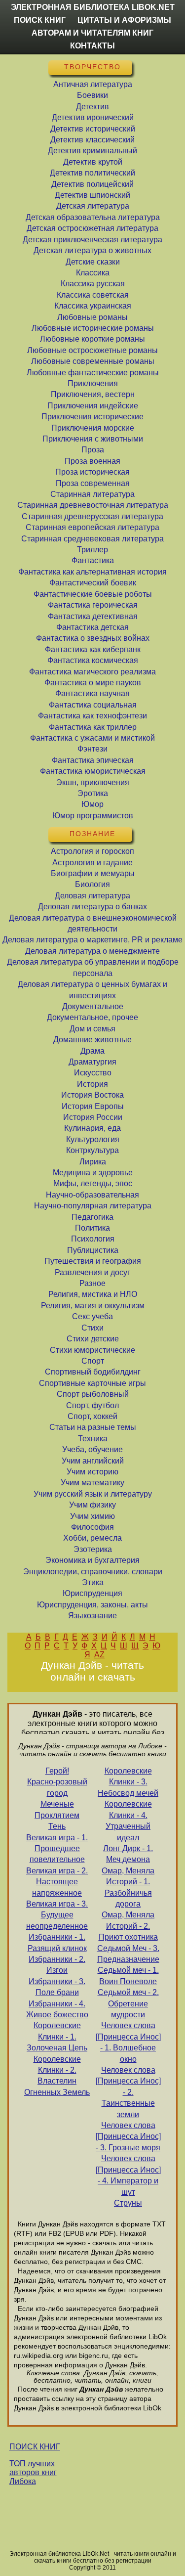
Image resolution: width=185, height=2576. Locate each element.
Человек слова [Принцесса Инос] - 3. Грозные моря (128, 2136)
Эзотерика (93, 1549)
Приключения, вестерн (93, 394)
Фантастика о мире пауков (93, 683)
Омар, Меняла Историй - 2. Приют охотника (128, 1926)
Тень (57, 1826)
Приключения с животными (93, 439)
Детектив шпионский (92, 195)
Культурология (93, 1139)
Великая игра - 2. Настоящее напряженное (57, 1882)
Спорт (93, 1361)
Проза (93, 450)
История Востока (92, 1095)
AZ (99, 1655)
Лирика (93, 1162)
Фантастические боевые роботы (93, 594)
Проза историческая (92, 472)
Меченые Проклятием (57, 1809)
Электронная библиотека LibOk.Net (93, 7)
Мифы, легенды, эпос (93, 1183)
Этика (93, 1582)
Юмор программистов (93, 816)
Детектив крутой (93, 162)
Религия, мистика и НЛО (93, 1294)
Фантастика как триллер (93, 727)
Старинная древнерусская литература (92, 516)
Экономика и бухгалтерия (92, 1560)
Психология (93, 1239)
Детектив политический (92, 173)
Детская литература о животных (92, 250)
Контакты (92, 46)
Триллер (92, 550)
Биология (92, 884)
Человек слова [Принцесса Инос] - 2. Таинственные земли (128, 2092)
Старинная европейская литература (92, 527)
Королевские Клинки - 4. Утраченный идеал (128, 1821)
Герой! (57, 1771)
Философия (92, 1527)
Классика (93, 273)
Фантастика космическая (93, 660)
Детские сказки (93, 262)
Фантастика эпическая (93, 760)
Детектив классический (92, 140)
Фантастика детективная (93, 616)
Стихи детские (93, 1339)
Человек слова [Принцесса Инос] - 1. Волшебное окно (128, 2042)
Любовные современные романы (93, 361)
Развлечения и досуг (92, 1272)
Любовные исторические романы (93, 328)
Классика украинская (93, 306)
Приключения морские (93, 428)
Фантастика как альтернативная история (92, 572)
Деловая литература (92, 896)
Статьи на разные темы (93, 1427)
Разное (92, 1283)
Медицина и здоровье (93, 1173)
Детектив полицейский (92, 184)
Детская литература (93, 206)
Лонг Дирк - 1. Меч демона (128, 1854)
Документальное (93, 1006)
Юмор (92, 804)
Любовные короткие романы (92, 339)
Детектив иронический (93, 117)
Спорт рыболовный (93, 1394)
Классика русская (93, 284)
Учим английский (93, 1461)
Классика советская (93, 295)
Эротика (93, 793)
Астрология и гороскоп (92, 851)
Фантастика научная (92, 693)
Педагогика (92, 1217)
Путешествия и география (93, 1261)
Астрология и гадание (92, 863)
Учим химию (92, 1516)
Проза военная (92, 461)
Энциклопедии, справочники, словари (93, 1572)
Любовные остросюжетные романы (92, 350)
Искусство (93, 1073)
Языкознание (92, 1616)
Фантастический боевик (93, 583)
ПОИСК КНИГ (35, 2447)
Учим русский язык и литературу (93, 1494)
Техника (93, 1439)
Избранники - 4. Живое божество (57, 2009)
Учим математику (92, 1483)
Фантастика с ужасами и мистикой (92, 738)
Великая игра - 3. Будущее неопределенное (57, 1915)
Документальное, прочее (92, 1017)
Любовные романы (92, 317)
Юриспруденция (92, 1593)
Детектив (92, 107)
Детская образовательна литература (93, 217)
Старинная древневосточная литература (93, 505)
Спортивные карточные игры (92, 1383)
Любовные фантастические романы (93, 373)
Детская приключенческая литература (92, 240)
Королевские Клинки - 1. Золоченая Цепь (57, 2037)
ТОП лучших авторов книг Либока (33, 2472)
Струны (128, 2203)
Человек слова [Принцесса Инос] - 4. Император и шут (128, 2175)
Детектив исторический (93, 129)
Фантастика (93, 560)
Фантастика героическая (93, 605)
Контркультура (92, 1150)
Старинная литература (92, 494)
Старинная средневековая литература (92, 539)
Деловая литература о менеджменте (92, 951)
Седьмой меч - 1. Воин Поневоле (128, 1976)
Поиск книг (40, 20)
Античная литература (93, 84)
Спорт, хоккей (92, 1416)
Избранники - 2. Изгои (57, 1965)
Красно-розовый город (57, 1787)
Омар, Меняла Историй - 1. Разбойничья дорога (128, 1887)
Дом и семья (92, 1029)
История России (93, 1117)
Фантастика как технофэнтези (92, 716)
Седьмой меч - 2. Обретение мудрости (128, 2003)
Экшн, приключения (93, 782)
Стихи (92, 1328)
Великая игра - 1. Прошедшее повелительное (57, 1849)
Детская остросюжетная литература (92, 228)
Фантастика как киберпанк (93, 649)
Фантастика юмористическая (93, 771)
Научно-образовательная (92, 1195)
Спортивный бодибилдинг (93, 1372)
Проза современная (93, 483)
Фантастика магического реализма (92, 672)
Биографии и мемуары (93, 873)
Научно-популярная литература (93, 1206)
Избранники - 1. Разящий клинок (57, 1942)
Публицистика (93, 1250)
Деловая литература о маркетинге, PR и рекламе (92, 940)
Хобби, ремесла (92, 1538)
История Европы (93, 1106)
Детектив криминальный (92, 151)
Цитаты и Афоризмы (124, 20)
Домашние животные (92, 1040)
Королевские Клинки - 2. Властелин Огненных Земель (57, 2076)
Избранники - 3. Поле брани (57, 1987)
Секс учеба (92, 1316)
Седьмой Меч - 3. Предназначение (128, 1954)
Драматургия (92, 1062)
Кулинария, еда (92, 1128)
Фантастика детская (92, 627)
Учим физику (92, 1505)
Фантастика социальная (93, 705)
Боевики (92, 95)
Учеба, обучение (92, 1449)
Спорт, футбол (92, 1405)
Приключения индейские (93, 406)
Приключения (93, 383)
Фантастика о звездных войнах (93, 638)
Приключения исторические (92, 417)
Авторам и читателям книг (92, 33)
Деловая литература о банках (92, 907)
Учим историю (92, 1472)
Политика (92, 1228)
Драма (92, 1051)
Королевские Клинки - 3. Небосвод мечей (128, 1782)
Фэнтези (92, 749)
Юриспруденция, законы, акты (92, 1605)
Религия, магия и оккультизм (93, 1306)
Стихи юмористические (92, 1350)
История (92, 1084)
